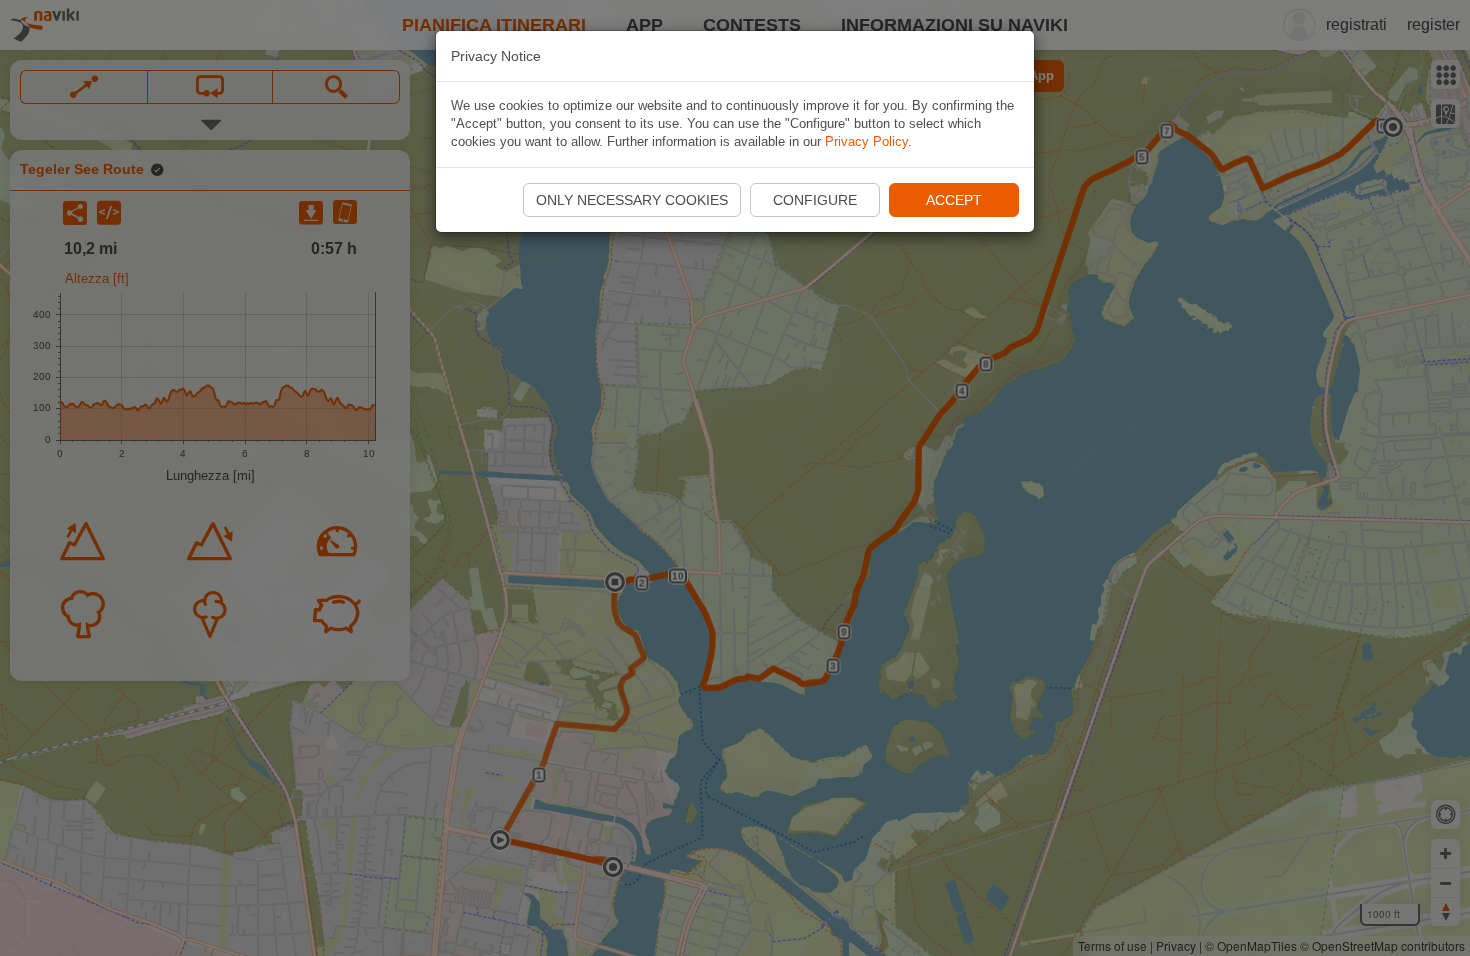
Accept (954, 200)
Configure (815, 200)
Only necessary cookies (632, 200)
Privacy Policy (866, 141)
